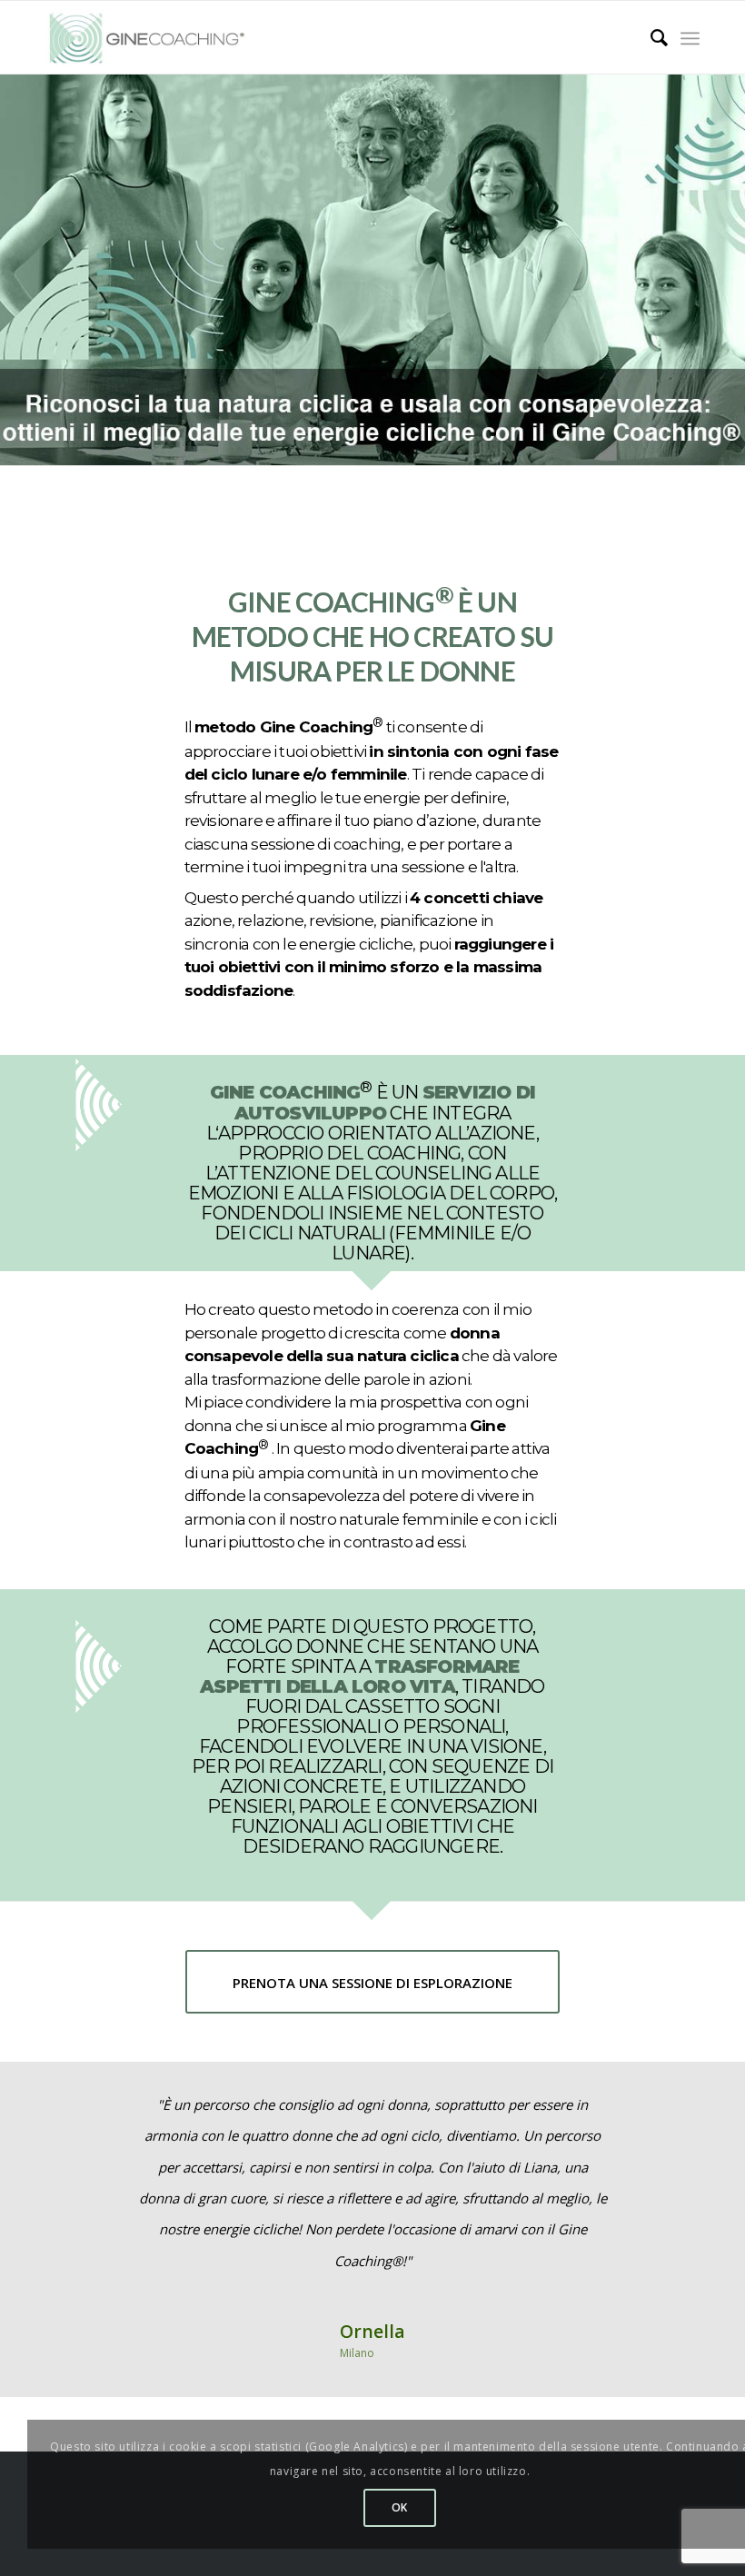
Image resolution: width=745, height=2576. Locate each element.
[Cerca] (650, 38)
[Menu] (690, 38)
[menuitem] (650, 38)
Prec (86, 2115)
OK (400, 2507)
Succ (659, 2115)
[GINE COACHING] (154, 38)
